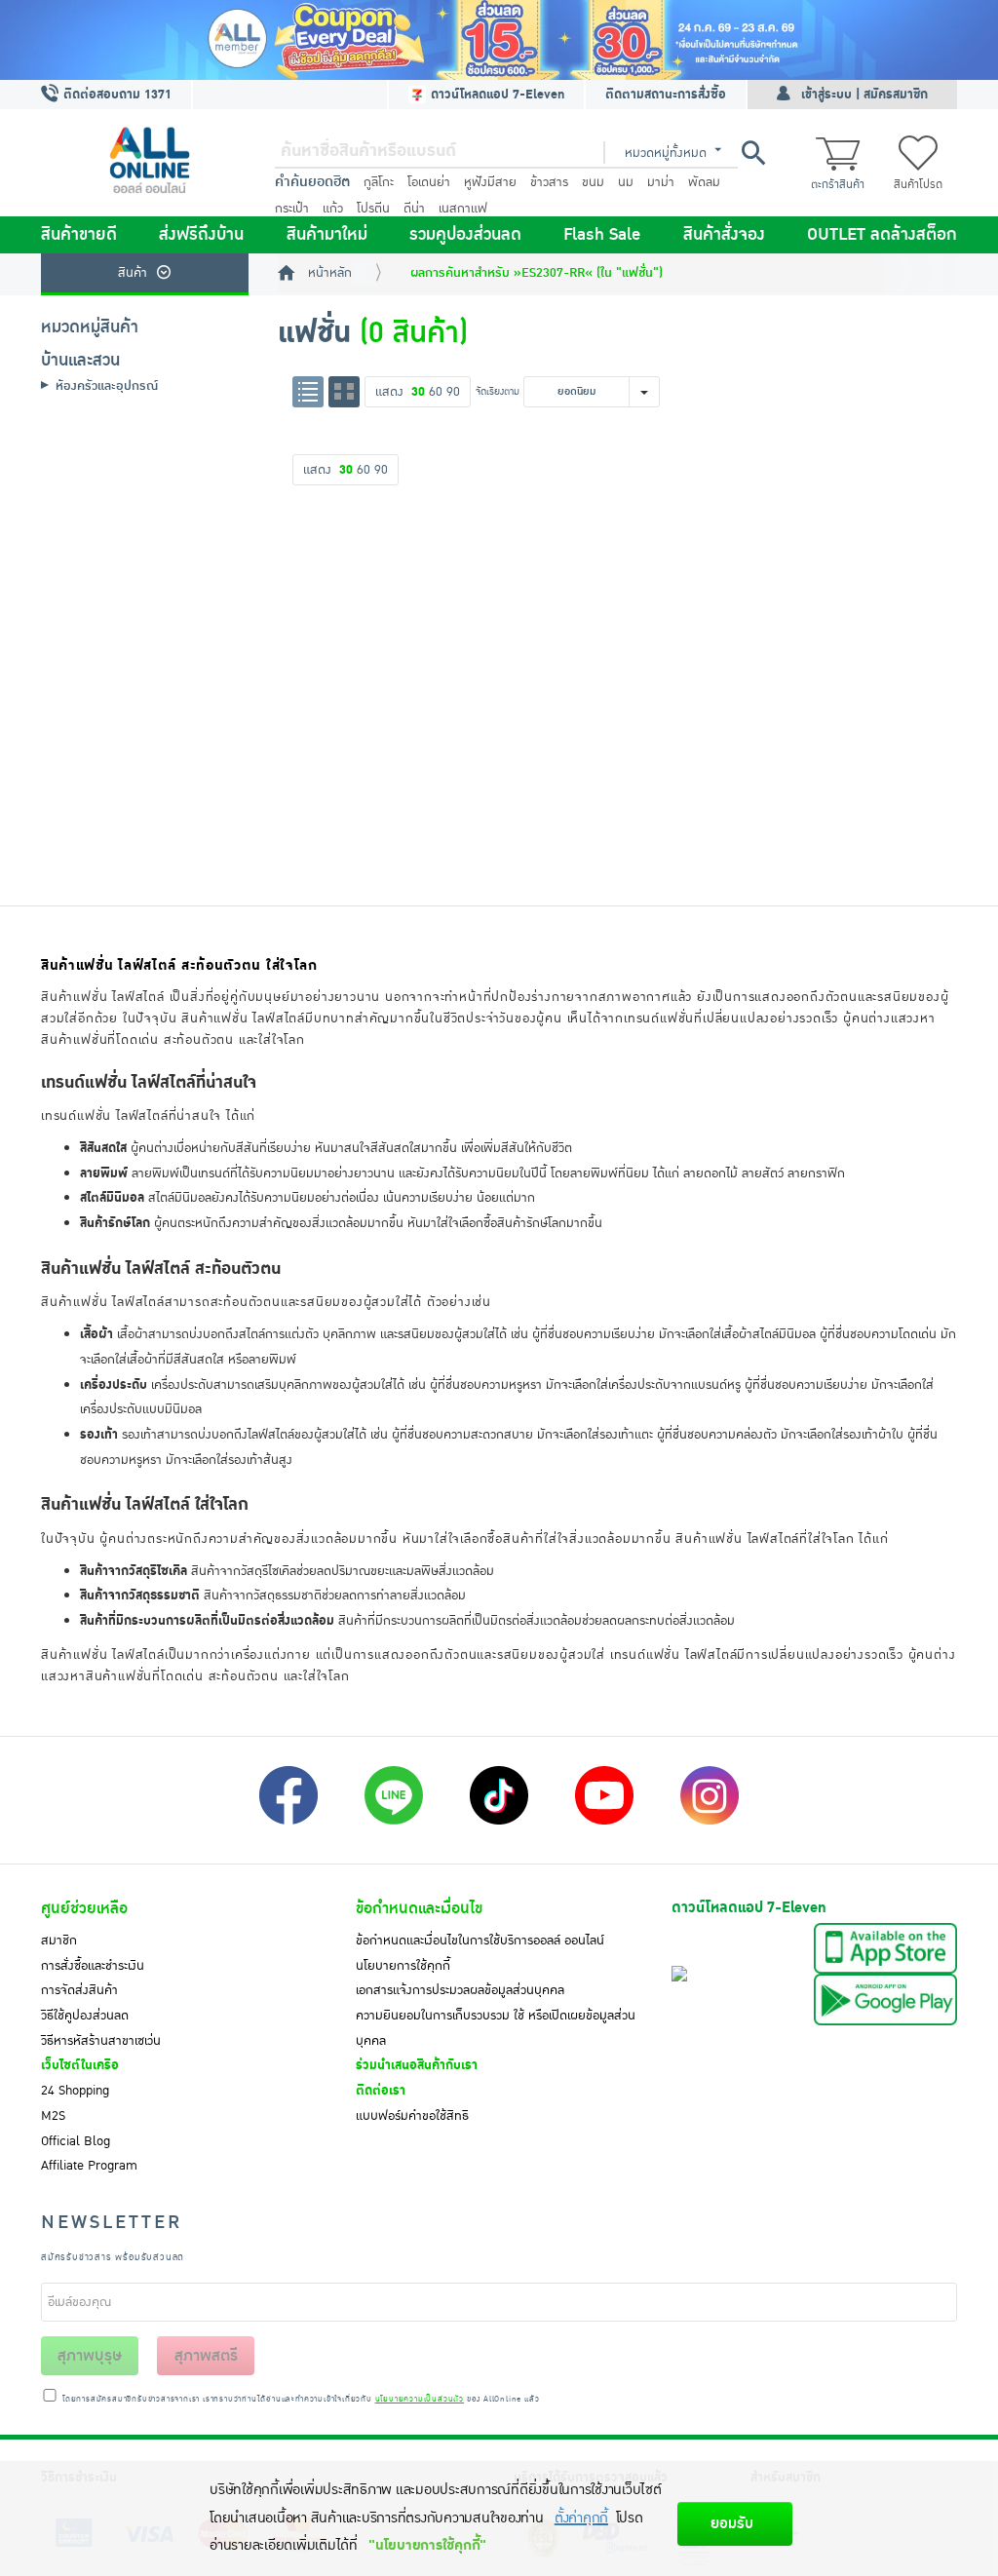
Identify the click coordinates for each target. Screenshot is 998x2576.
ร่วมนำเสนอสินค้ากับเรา (417, 2065)
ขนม (593, 182)
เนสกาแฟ (463, 209)
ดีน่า (414, 209)
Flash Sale (602, 235)
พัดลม (704, 182)
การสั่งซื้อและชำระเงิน (93, 1966)
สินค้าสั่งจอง (724, 235)
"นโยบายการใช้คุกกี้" (427, 2545)
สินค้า (133, 273)
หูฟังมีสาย (490, 182)
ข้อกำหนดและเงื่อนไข (419, 1908)
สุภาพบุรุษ (90, 2356)
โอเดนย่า (429, 182)
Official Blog (76, 2141)
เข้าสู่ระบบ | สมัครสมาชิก (864, 95)
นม (626, 182)
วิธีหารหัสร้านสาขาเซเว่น (101, 2041)
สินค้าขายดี (79, 235)
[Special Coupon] (499, 40)
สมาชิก (59, 1941)
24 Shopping (75, 2091)
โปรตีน (373, 209)
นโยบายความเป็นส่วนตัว (420, 2400)
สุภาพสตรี (206, 2356)
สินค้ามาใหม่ (327, 235)
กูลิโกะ (379, 182)
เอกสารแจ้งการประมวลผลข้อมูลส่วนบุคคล (460, 1990)
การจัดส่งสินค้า (79, 1990)
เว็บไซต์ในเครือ (80, 2065)
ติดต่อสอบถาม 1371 (115, 95)
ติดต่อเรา (381, 2091)
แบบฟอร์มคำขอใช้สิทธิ (412, 2116)
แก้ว (333, 209)
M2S (53, 2116)
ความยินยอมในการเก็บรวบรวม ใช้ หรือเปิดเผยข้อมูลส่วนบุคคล (496, 2028)
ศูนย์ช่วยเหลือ (84, 1908)
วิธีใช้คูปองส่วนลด (85, 2016)
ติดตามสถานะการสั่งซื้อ (666, 95)
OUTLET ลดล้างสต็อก (882, 235)
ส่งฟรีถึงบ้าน (201, 235)
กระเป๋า (292, 209)
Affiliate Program (89, 2166)
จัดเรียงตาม (498, 391)
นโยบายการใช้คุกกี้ (403, 1966)
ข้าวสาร (549, 182)
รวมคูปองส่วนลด (465, 235)
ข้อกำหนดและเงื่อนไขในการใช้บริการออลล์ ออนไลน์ (480, 1941)
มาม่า (661, 182)
